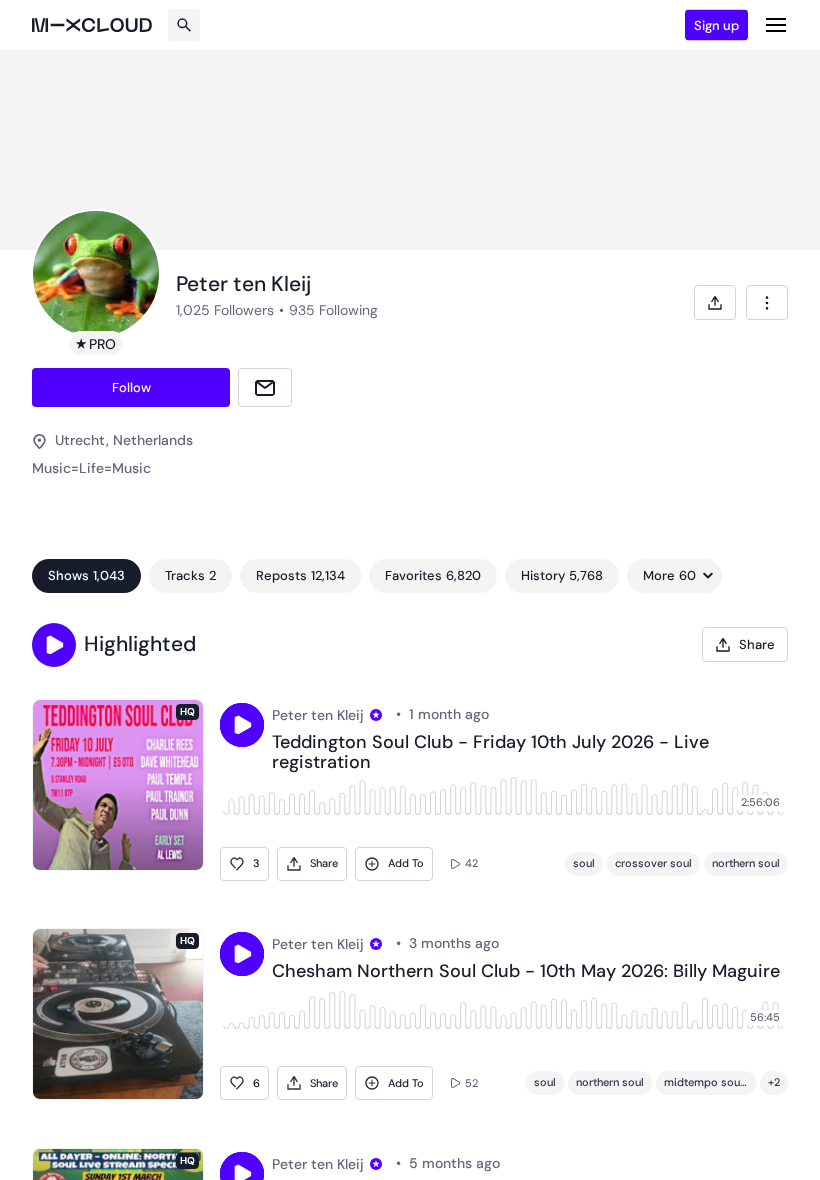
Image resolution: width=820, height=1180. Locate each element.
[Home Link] (92, 25)
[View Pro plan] (376, 715)
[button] (54, 645)
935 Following (333, 310)
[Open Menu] (776, 25)
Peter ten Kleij (318, 715)
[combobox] (767, 302)
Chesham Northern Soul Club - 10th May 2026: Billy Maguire (526, 972)
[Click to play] (242, 725)
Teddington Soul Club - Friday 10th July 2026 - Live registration (490, 753)
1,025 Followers (225, 310)
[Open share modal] (715, 302)
